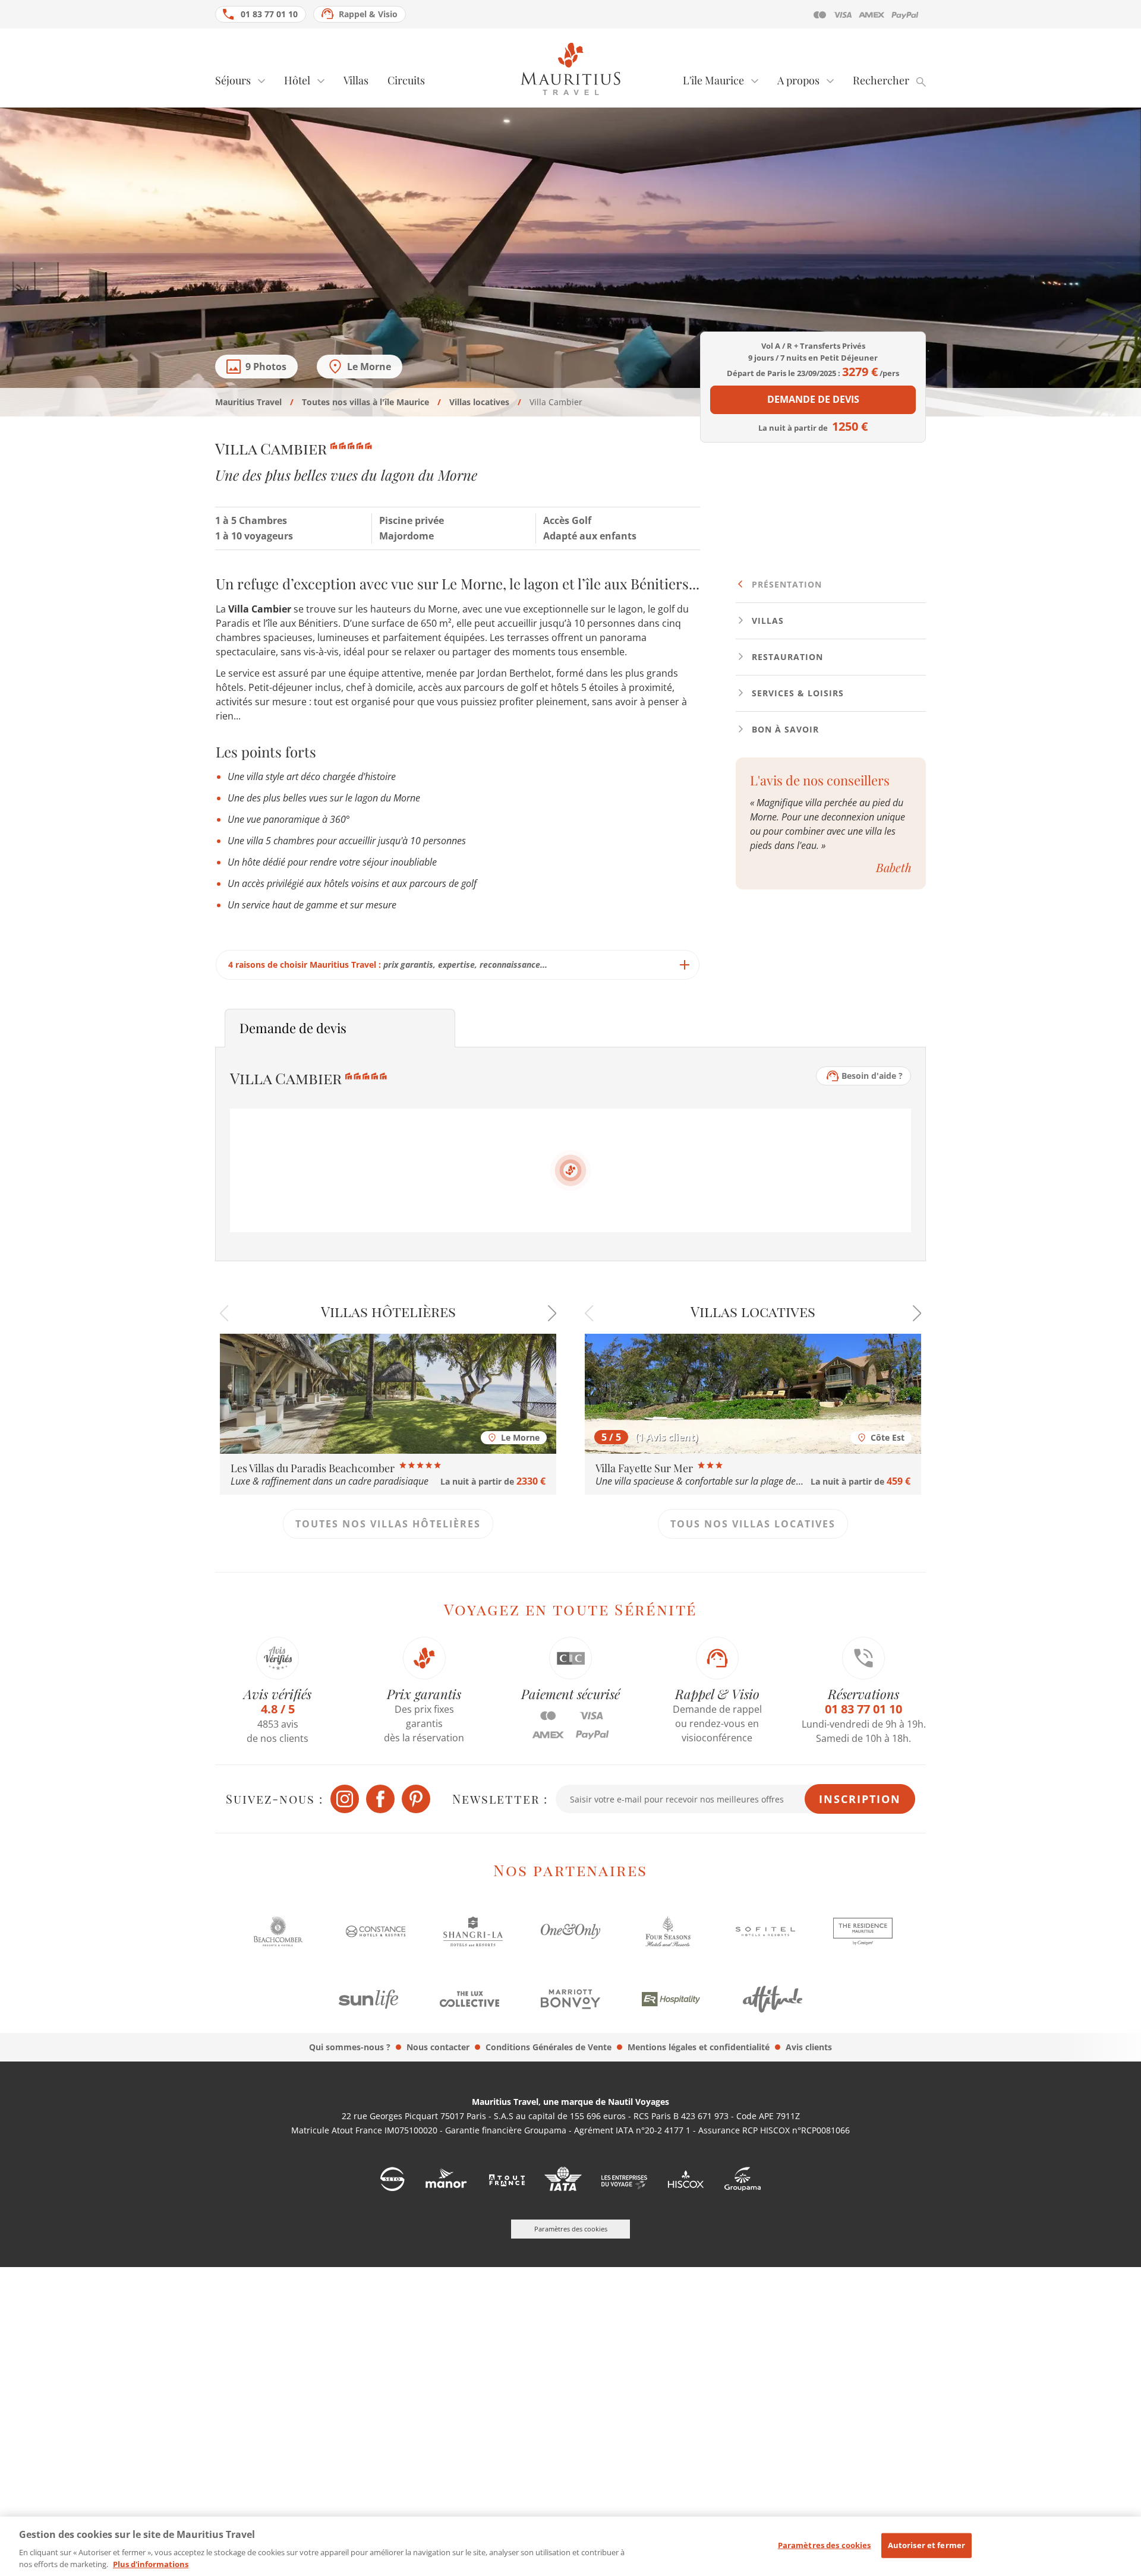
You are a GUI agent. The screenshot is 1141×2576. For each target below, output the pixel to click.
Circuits (406, 80)
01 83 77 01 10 (269, 14)
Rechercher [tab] (881, 80)
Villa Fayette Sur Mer (645, 1468)
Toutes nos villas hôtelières (388, 1524)
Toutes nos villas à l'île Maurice (365, 402)
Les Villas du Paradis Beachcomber (314, 1468)
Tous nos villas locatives (753, 1524)
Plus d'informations (151, 2564)
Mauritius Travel (248, 402)
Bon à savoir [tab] (784, 729)
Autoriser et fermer (926, 2545)
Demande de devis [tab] (293, 1028)
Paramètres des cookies (825, 2545)
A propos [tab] (798, 80)
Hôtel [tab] (297, 80)
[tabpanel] (458, 777)
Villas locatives (479, 402)
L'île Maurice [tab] (713, 80)
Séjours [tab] (233, 80)
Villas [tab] (766, 621)
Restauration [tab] (786, 657)
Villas (356, 80)
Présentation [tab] (785, 584)
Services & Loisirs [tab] (796, 693)
